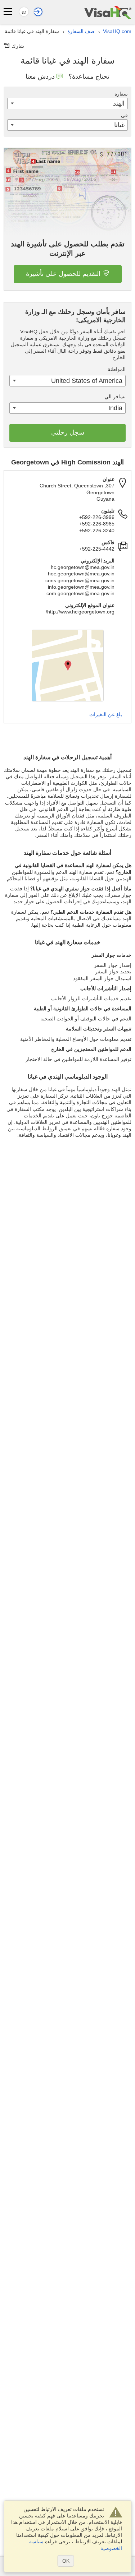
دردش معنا (40, 77)
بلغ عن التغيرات (106, 714)
